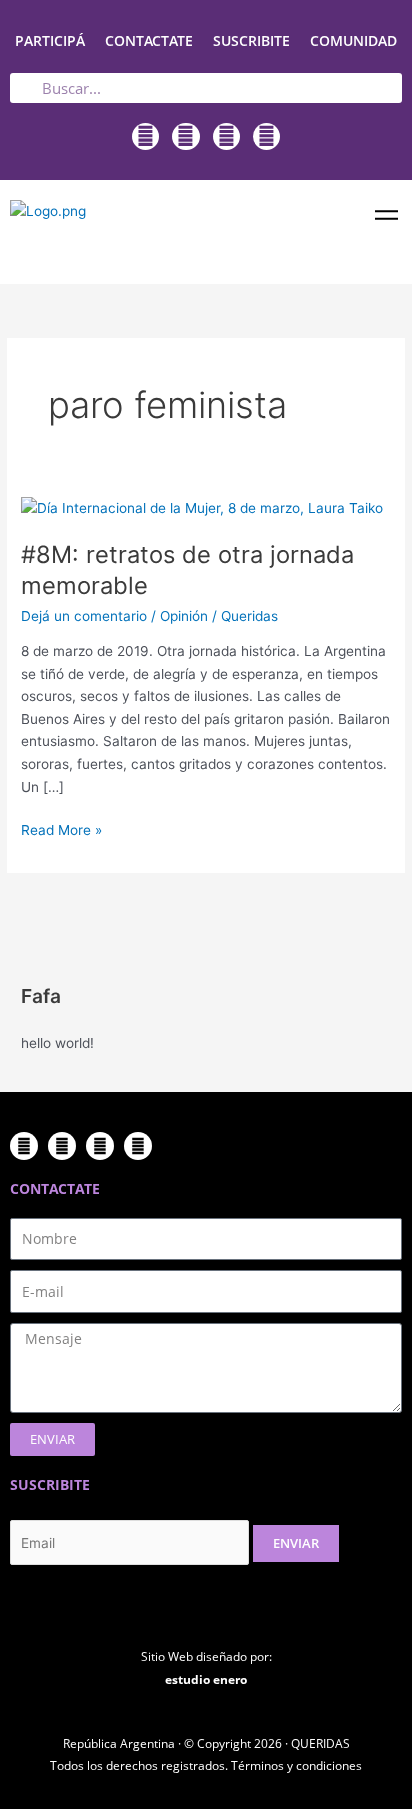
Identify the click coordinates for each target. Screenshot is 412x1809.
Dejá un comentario (84, 616)
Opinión (184, 616)
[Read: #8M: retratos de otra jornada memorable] (202, 507)
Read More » (61, 828)
